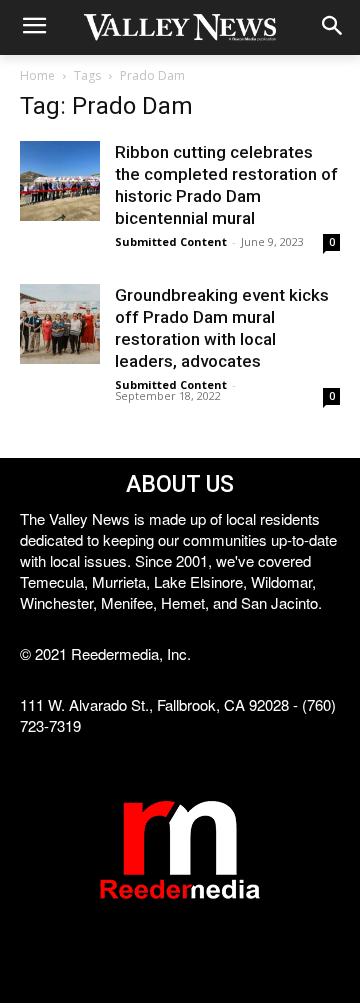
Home (37, 75)
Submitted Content (171, 241)
